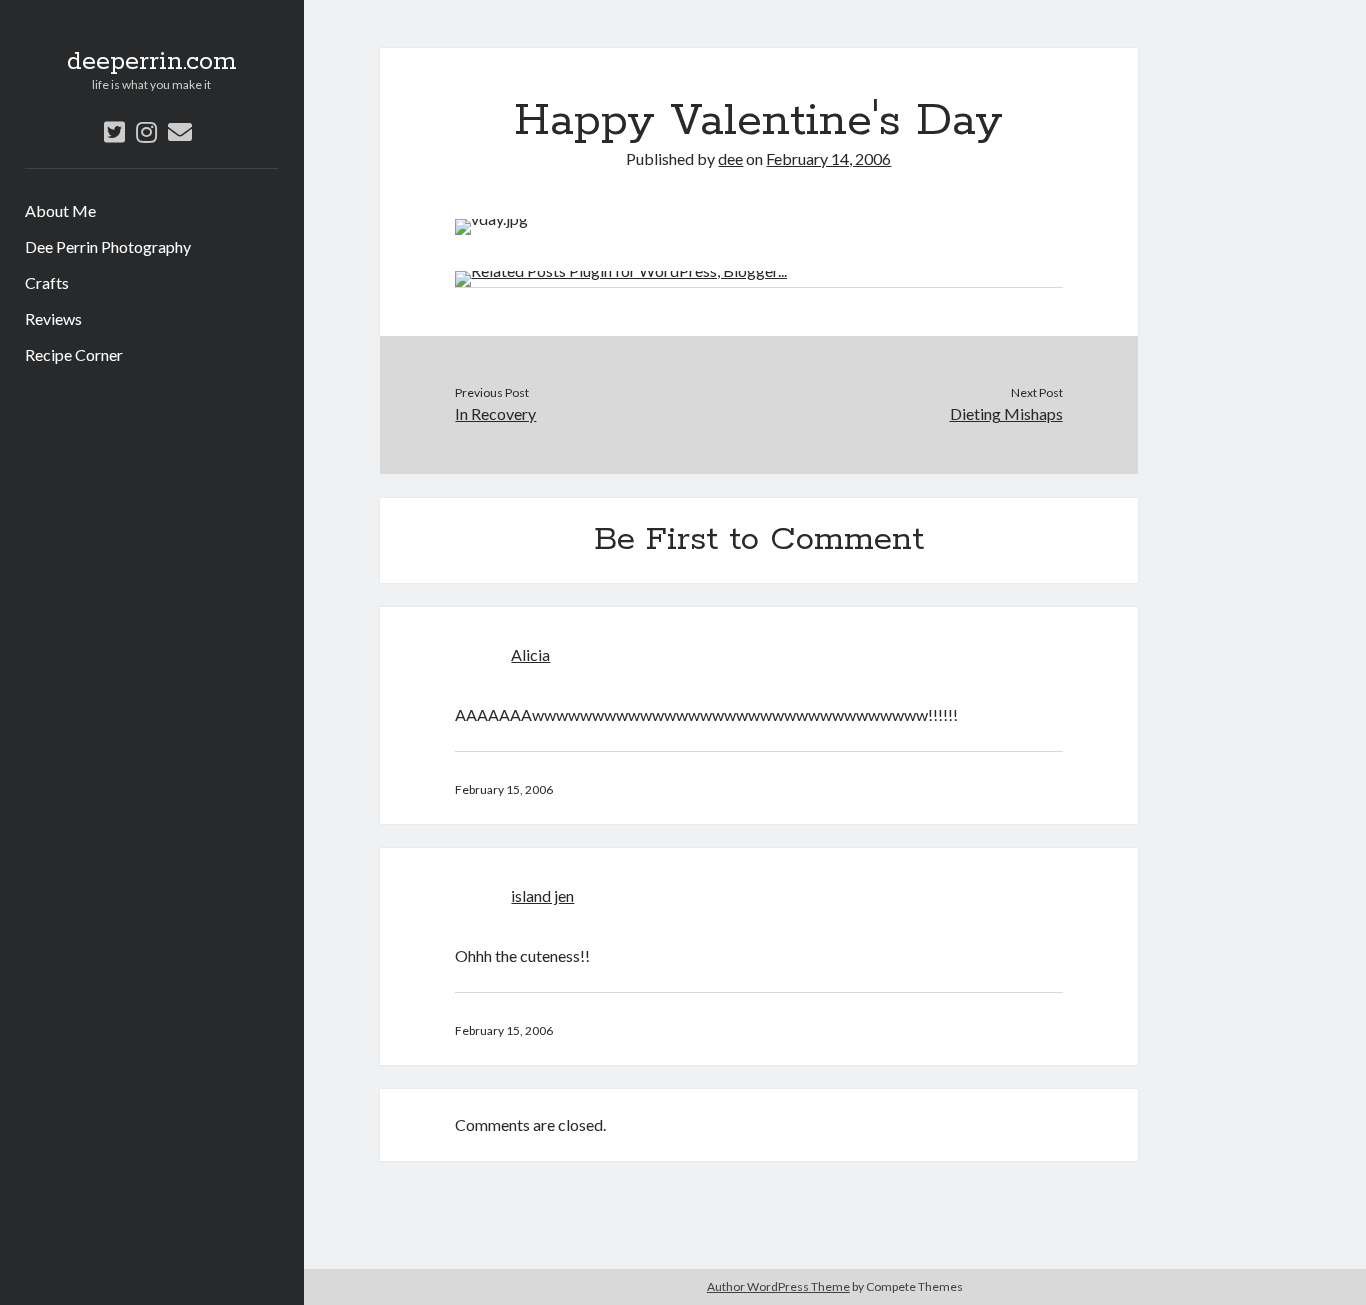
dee (730, 158)
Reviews (53, 318)
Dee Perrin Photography (108, 246)
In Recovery (495, 413)
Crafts (47, 282)
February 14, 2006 (828, 158)
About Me (60, 210)
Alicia (530, 654)
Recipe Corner (74, 354)
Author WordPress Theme (778, 1286)
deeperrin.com (152, 62)
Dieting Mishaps (1006, 413)
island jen (542, 895)
